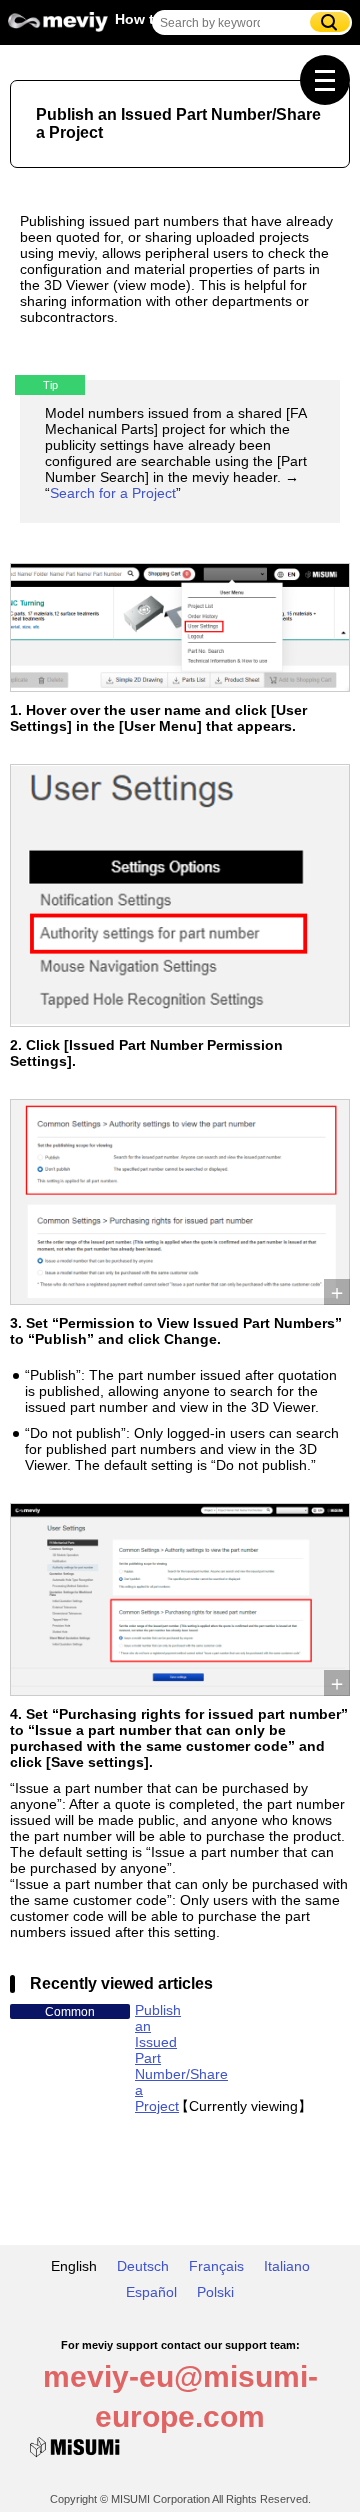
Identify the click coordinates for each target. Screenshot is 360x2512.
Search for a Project (113, 493)
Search (330, 22)
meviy (58, 27)
